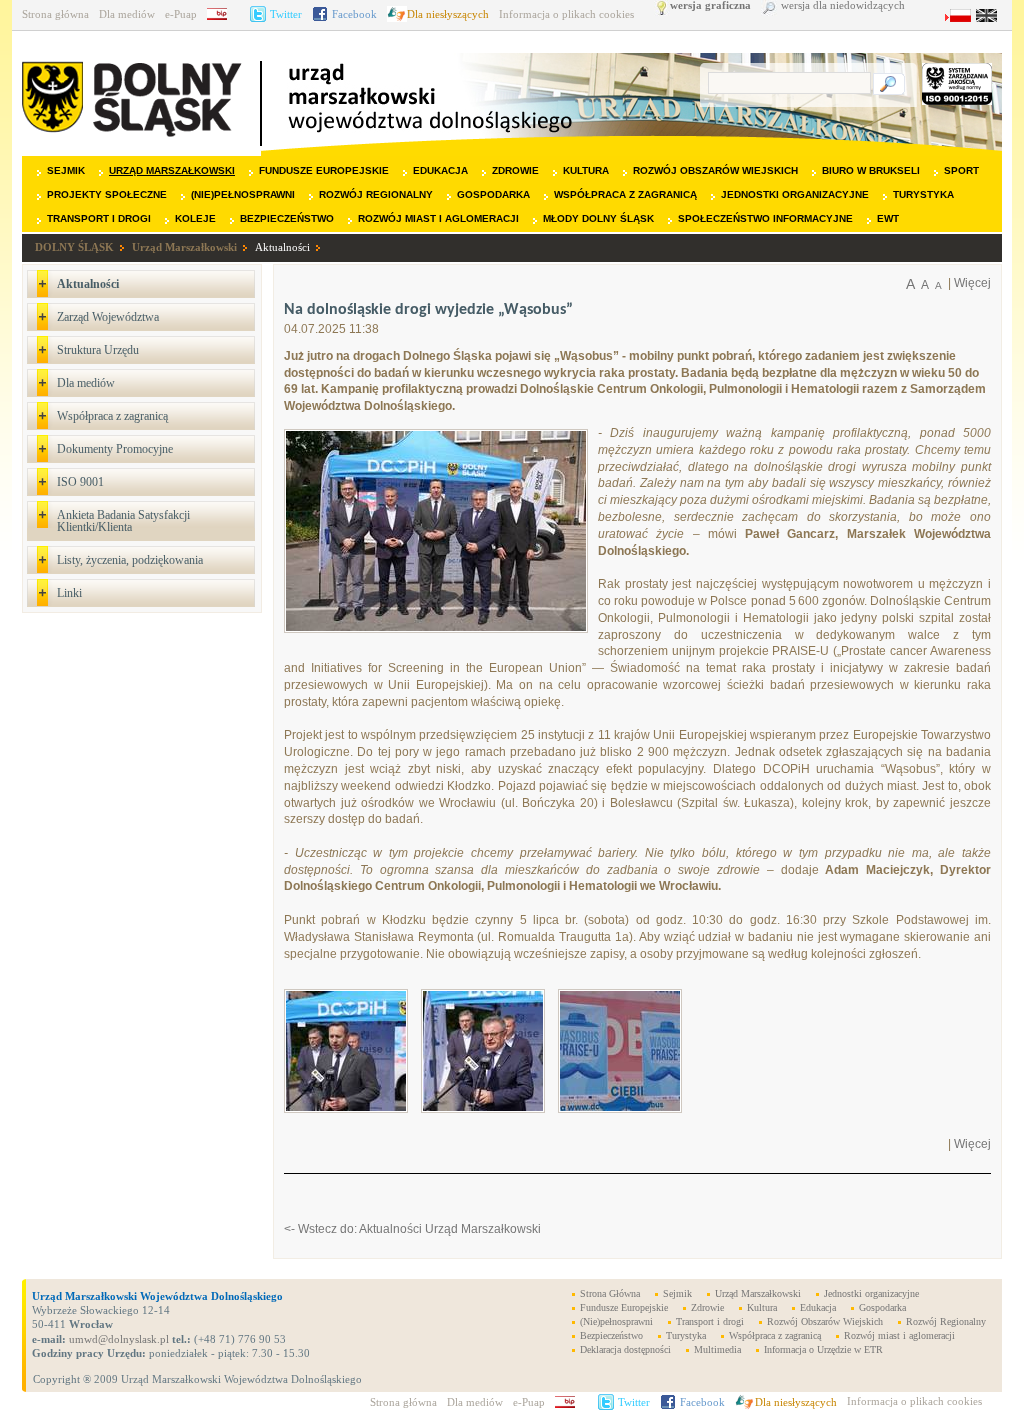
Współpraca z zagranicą (625, 194)
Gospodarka (493, 194)
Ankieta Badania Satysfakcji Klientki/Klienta (123, 521)
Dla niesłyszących (448, 14)
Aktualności (282, 247)
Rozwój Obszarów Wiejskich (715, 170)
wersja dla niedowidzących (843, 5)
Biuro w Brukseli (871, 170)
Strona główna (55, 14)
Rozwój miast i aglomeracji (438, 218)
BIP (223, 14)
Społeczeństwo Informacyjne (765, 218)
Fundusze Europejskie (324, 170)
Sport (961, 170)
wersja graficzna (710, 5)
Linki (69, 593)
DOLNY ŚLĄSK (74, 247)
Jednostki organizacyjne (795, 194)
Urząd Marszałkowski (172, 170)
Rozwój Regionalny (376, 194)
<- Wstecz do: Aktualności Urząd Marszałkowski (412, 1229)
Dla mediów (127, 14)
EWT (888, 218)
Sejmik (66, 170)
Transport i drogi (99, 218)
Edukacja (440, 170)
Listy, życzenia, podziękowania (130, 560)
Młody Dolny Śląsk (598, 218)
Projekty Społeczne (107, 194)
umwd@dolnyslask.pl (117, 1339)
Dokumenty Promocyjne (115, 449)
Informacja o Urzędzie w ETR (823, 1349)
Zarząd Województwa (108, 317)
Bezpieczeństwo (287, 218)
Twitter (286, 14)
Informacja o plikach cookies (566, 14)
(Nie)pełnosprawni (243, 194)
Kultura (586, 170)
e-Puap (181, 14)
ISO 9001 (80, 482)
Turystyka (923, 194)
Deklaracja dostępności (625, 1349)
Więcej (972, 283)
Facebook (354, 14)
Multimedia (717, 1349)
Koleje (195, 218)
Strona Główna (610, 1293)
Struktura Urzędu (98, 350)
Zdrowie (515, 170)
